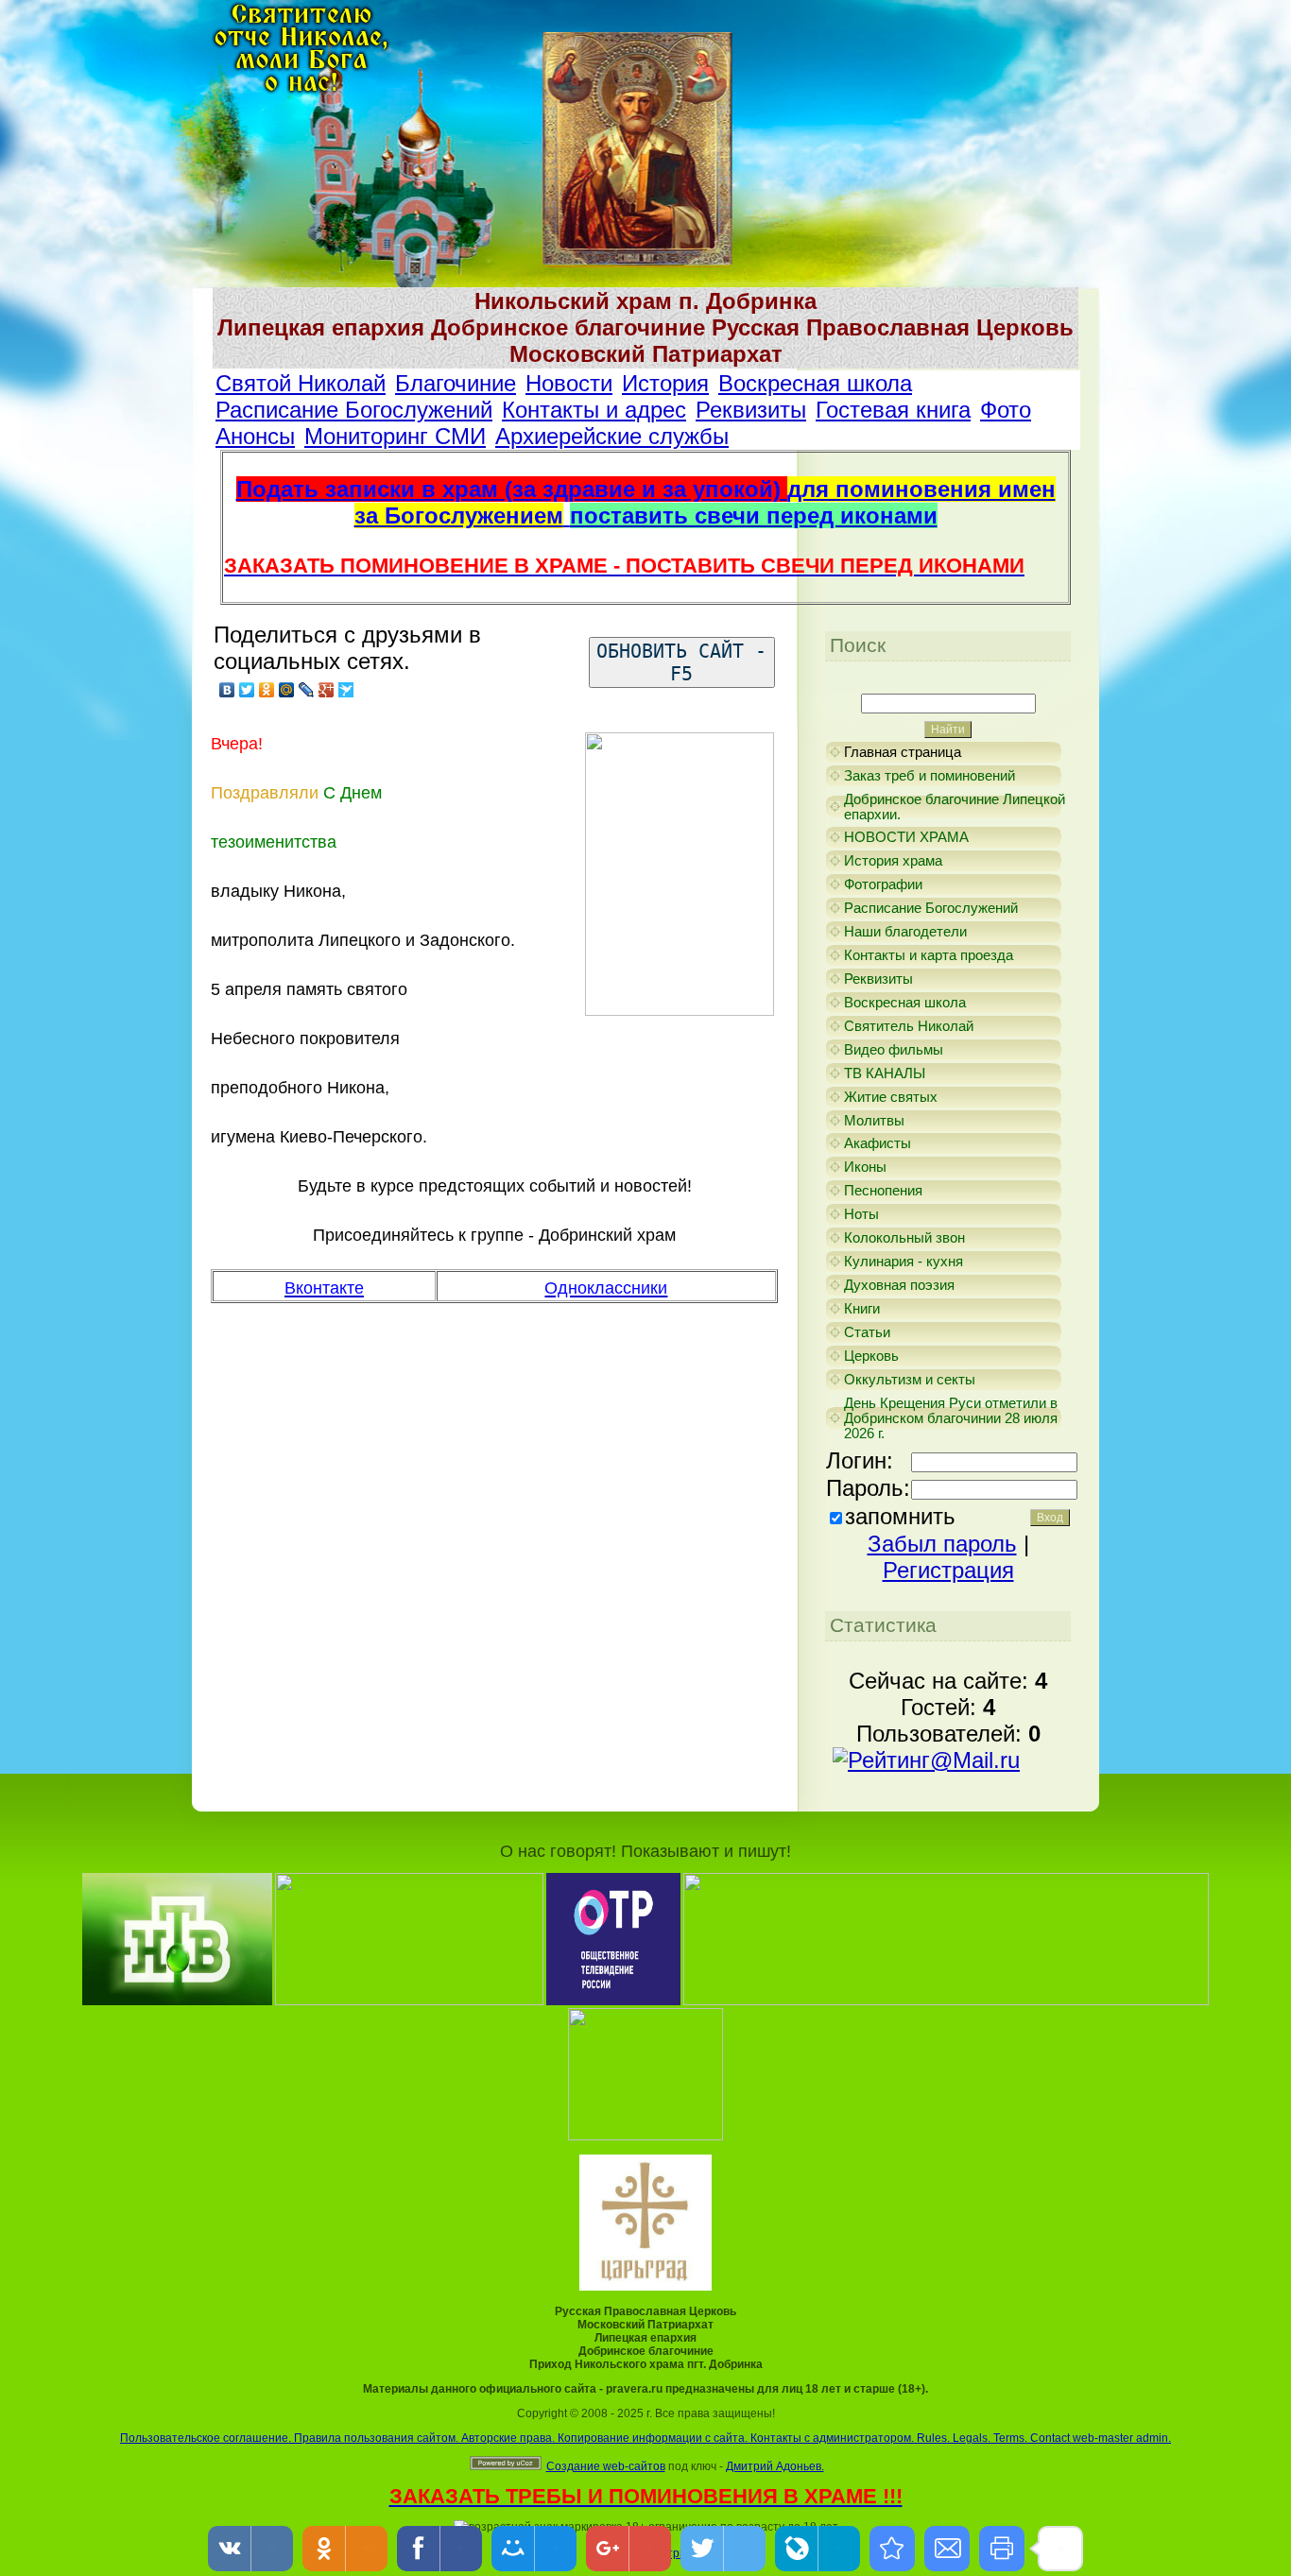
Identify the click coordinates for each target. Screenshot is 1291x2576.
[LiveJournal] (307, 690)
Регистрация (948, 1570)
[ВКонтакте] (227, 690)
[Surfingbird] (346, 690)
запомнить (900, 1516)
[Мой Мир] (287, 690)
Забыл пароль (942, 1544)
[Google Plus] (327, 690)
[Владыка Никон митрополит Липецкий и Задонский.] (892, 2549)
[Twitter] (247, 690)
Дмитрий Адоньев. (775, 2466)
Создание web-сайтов (606, 2466)
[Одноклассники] (267, 690)
